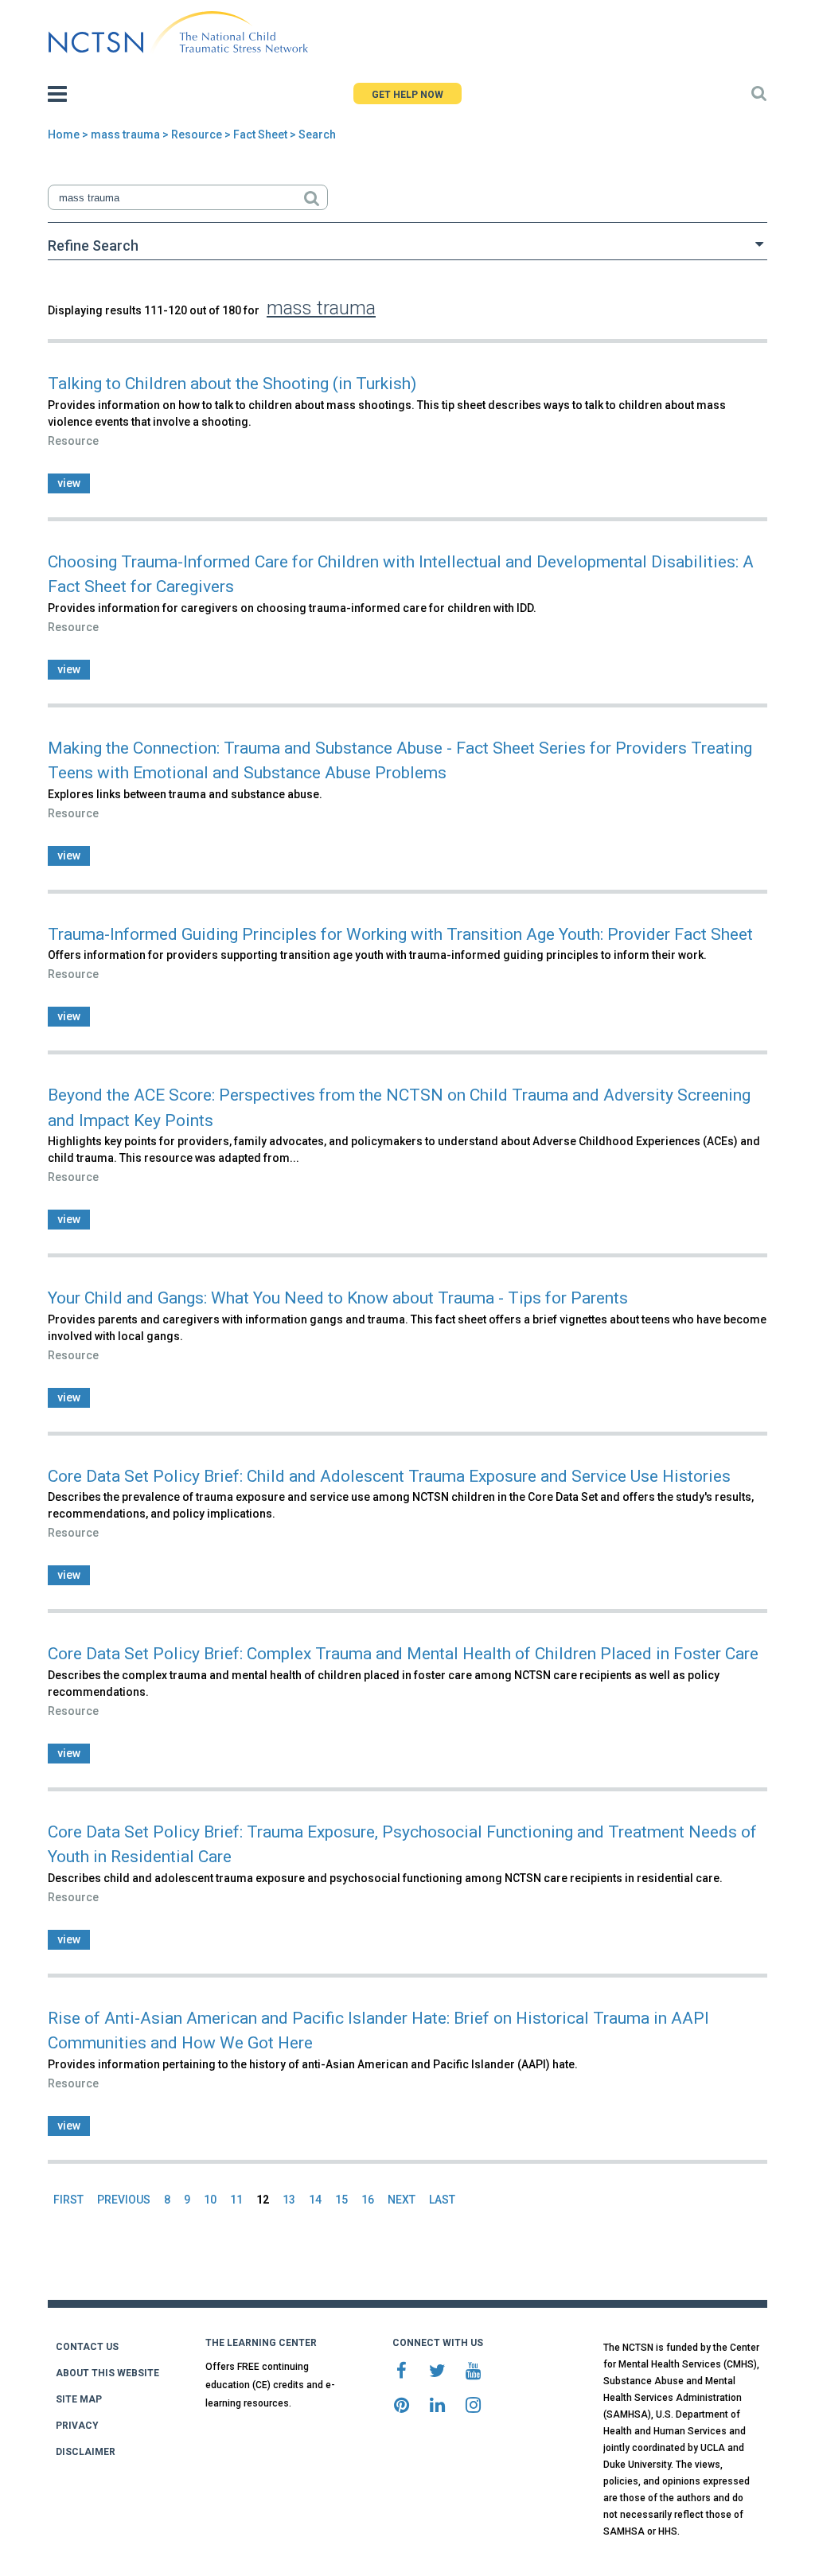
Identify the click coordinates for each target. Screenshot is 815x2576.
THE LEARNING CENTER (261, 2343)
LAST (442, 2200)
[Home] (178, 33)
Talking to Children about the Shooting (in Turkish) (232, 384)
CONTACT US (87, 2347)
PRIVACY (77, 2426)
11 (236, 2200)
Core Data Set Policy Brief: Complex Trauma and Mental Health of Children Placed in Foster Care (403, 1654)
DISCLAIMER (86, 2452)
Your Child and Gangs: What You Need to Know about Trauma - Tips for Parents (338, 1298)
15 (341, 2200)
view (69, 483)
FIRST (68, 2200)
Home (64, 134)
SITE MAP (79, 2399)
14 (315, 2200)
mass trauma (125, 134)
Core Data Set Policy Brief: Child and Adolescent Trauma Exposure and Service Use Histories (389, 1476)
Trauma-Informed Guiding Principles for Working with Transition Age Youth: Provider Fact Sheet (400, 934)
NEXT (402, 2200)
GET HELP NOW (407, 95)
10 (210, 2200)
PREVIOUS (124, 2200)
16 (368, 2200)
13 (289, 2200)
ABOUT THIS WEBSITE (107, 2373)
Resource (197, 134)
